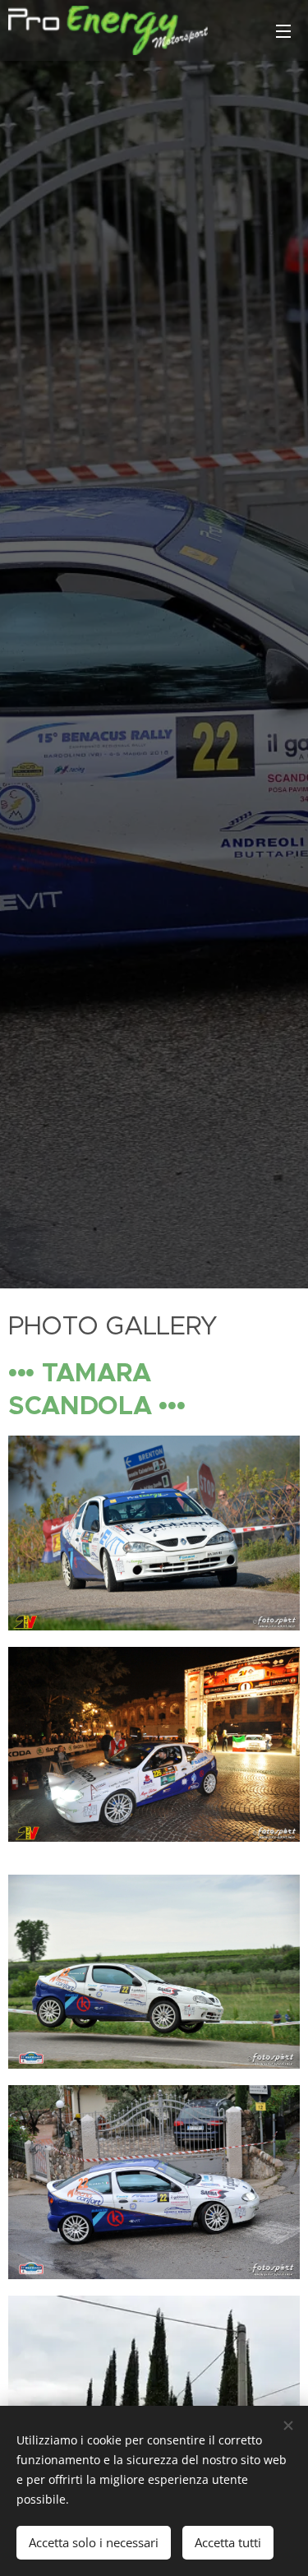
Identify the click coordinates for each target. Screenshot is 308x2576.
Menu (283, 30)
